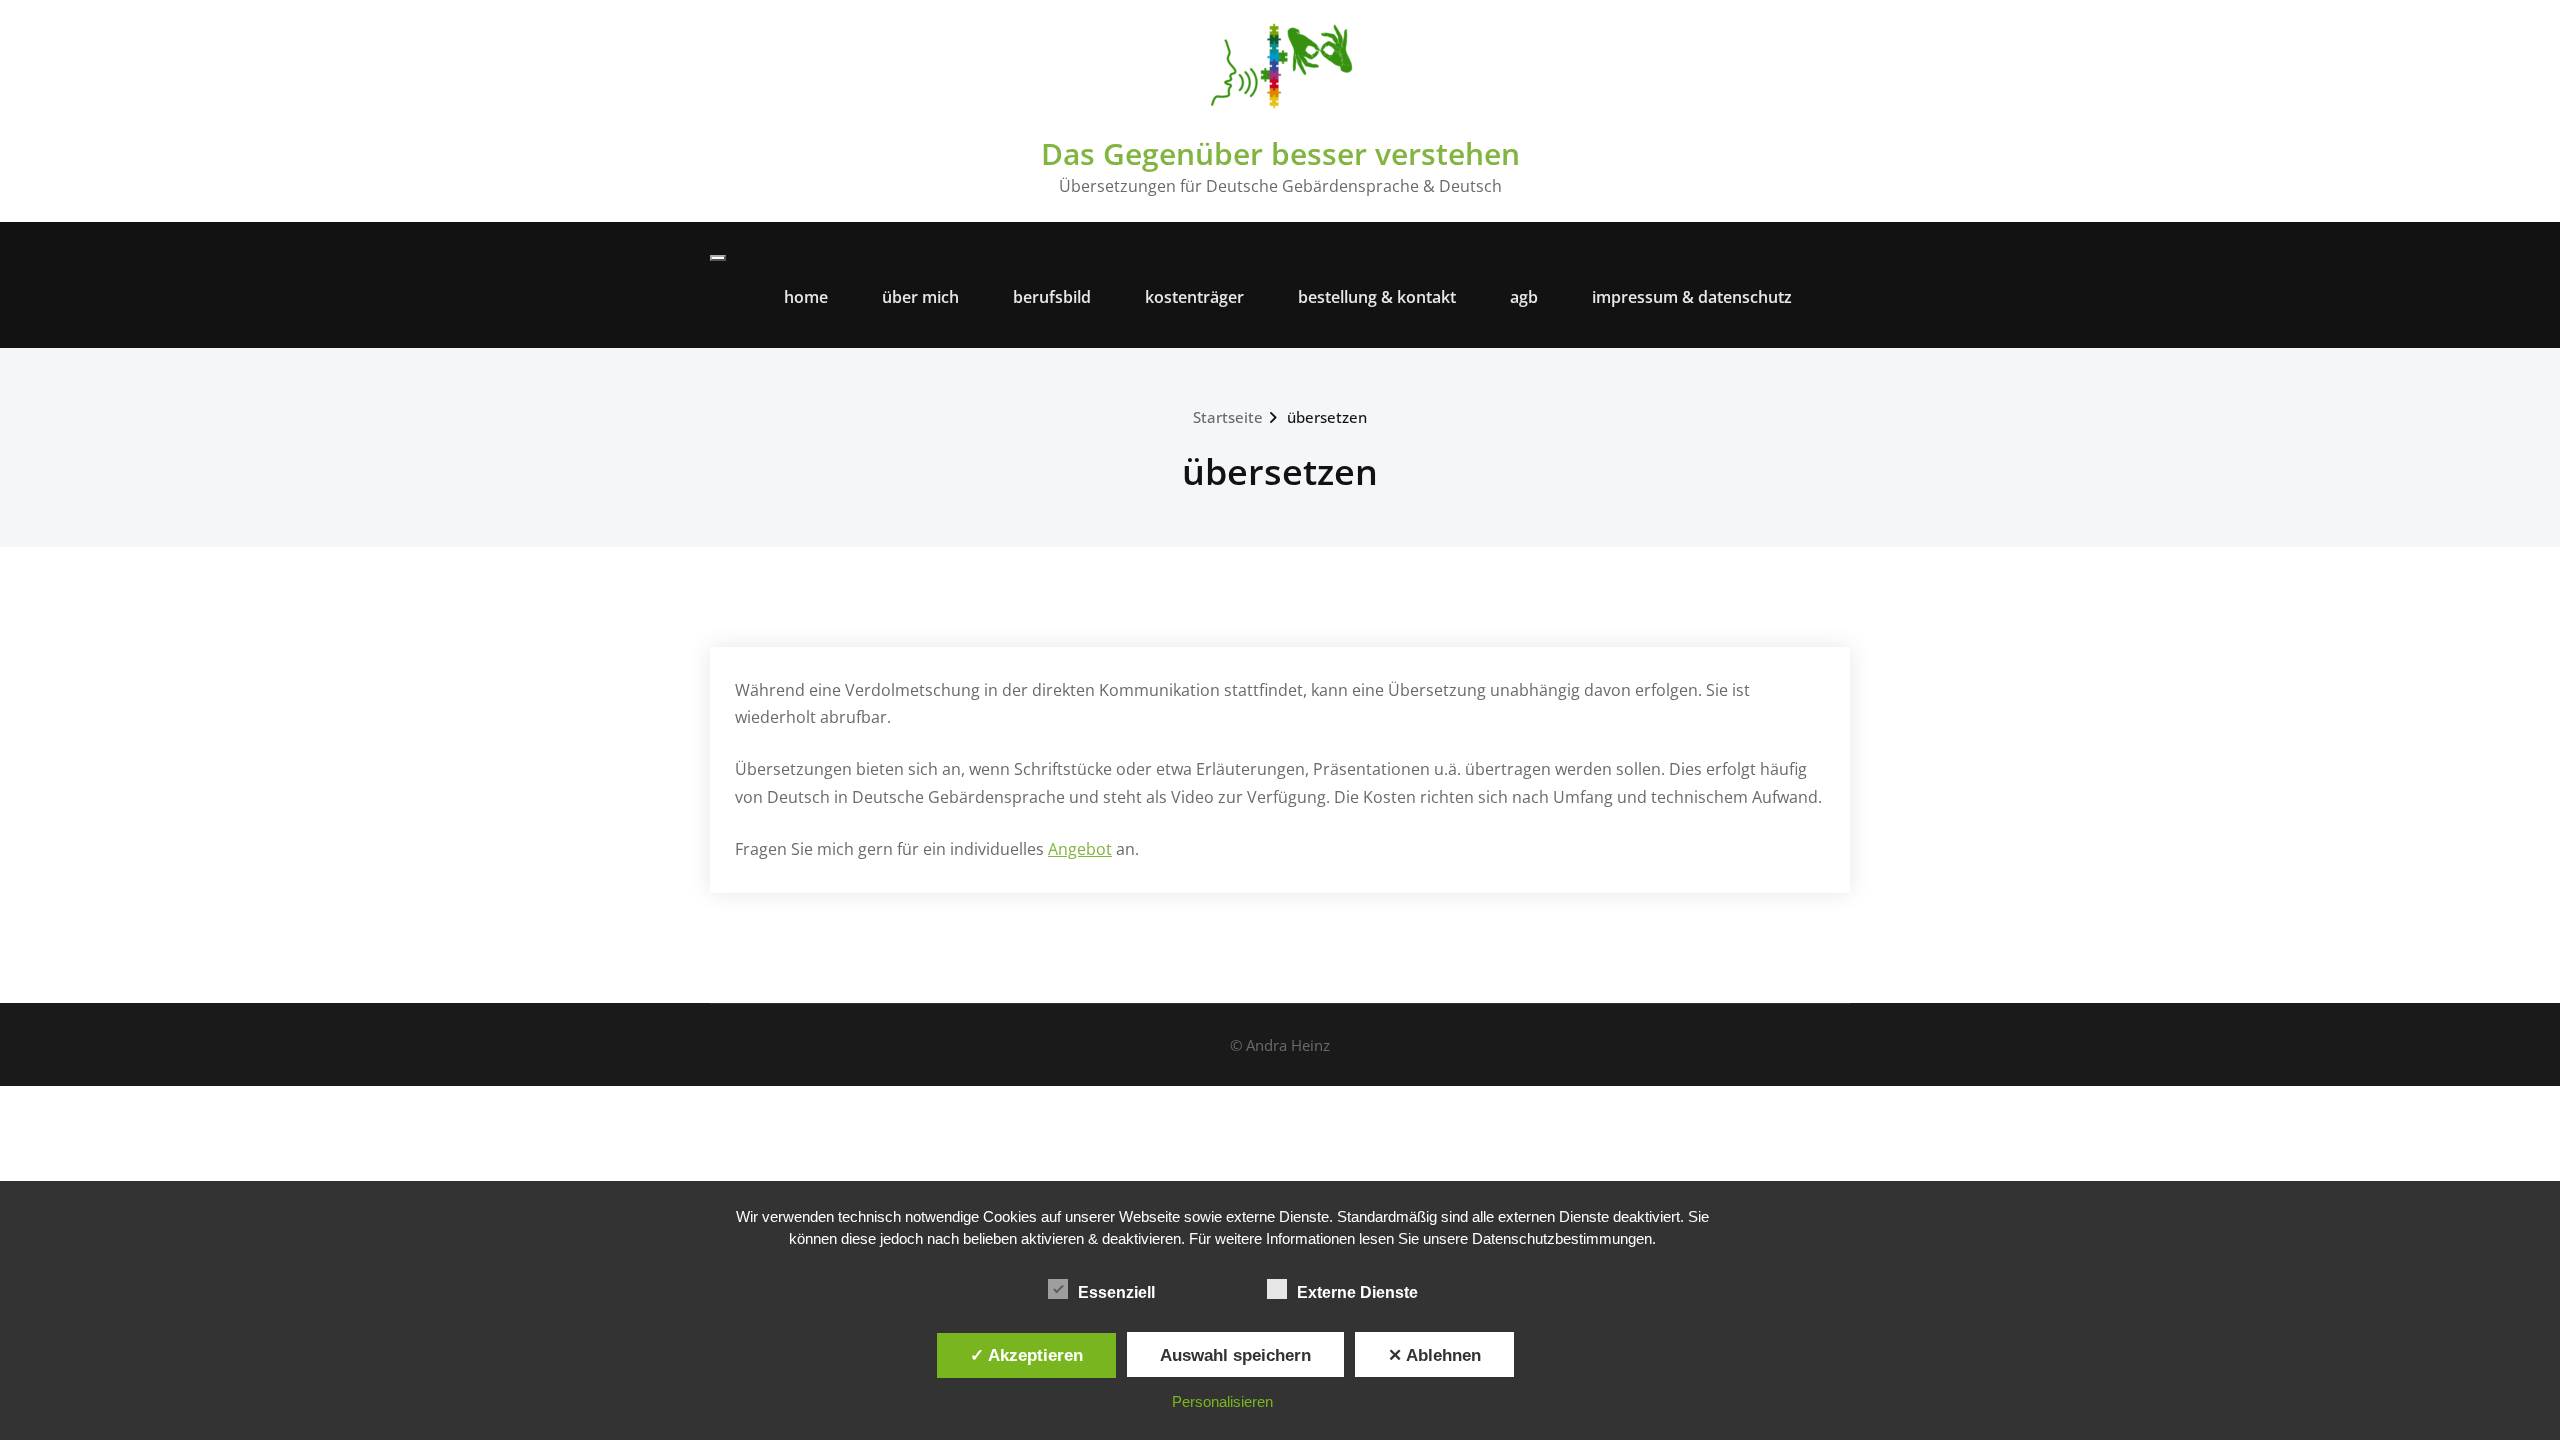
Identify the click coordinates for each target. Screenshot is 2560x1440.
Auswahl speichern (1235, 1355)
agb (1524, 297)
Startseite (1228, 417)
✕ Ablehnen (1434, 1355)
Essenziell (1116, 1292)
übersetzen (1327, 417)
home (806, 297)
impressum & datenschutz (1692, 297)
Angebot (1080, 849)
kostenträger (1194, 297)
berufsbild (1052, 297)
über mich (920, 297)
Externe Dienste (1357, 1292)
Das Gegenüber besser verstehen (1280, 153)
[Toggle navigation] (718, 258)
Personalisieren (1222, 1401)
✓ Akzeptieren (1026, 1355)
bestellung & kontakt (1377, 297)
